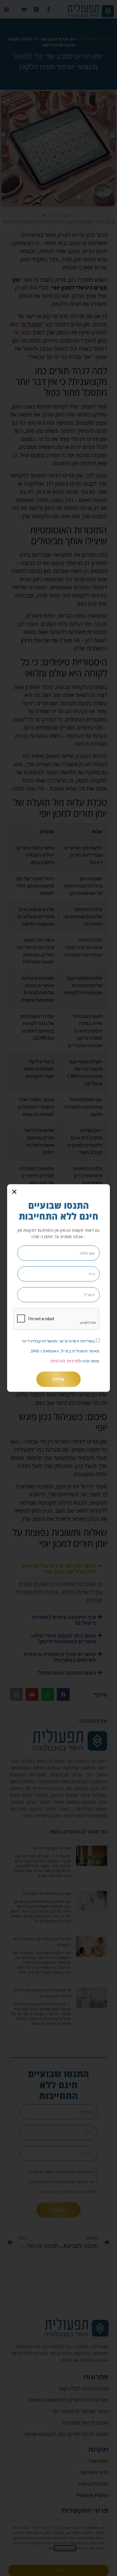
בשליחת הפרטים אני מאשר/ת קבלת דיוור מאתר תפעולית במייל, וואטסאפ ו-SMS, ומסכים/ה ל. (61, 1351)
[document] (58, 1288)
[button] (14, 1192)
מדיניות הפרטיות (65, 1361)
